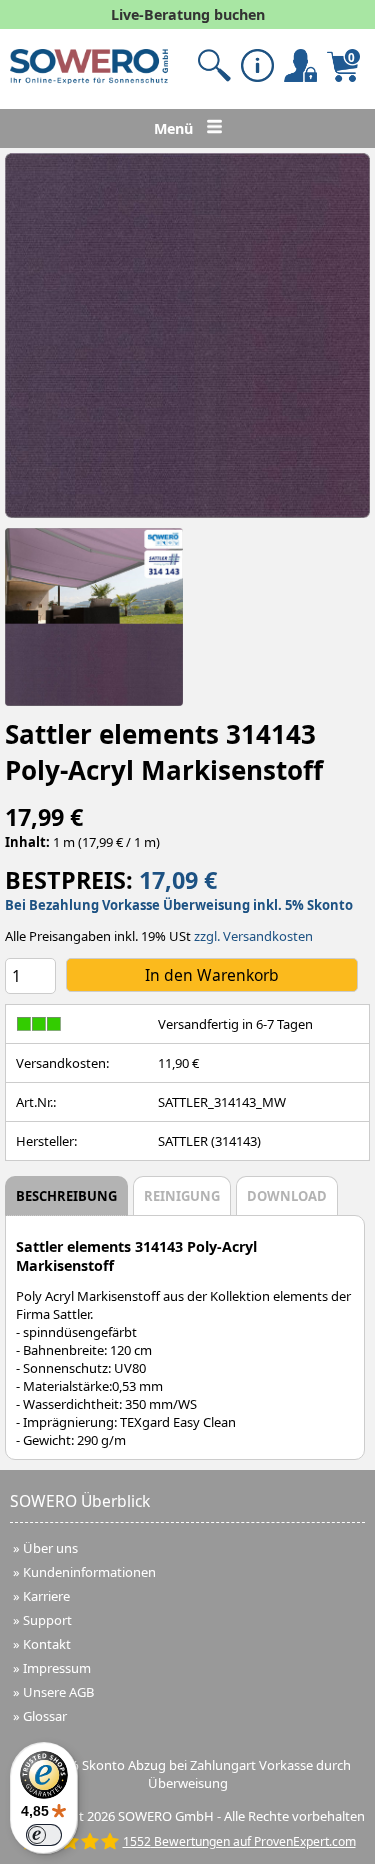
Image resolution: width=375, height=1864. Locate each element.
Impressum (57, 1668)
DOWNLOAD (287, 1196)
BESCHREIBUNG (66, 1196)
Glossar (45, 1716)
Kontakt (47, 1644)
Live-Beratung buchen (188, 14)
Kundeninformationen (89, 1572)
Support (47, 1620)
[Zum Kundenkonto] (214, 65)
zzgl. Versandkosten (253, 936)
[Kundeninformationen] (257, 65)
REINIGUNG (182, 1196)
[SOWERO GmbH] (89, 79)
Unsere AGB (58, 1692)
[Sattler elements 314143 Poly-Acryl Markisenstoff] (187, 335)
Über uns (50, 1548)
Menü (175, 128)
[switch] (44, 1835)
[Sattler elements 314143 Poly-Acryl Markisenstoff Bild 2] (94, 617)
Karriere (46, 1596)
